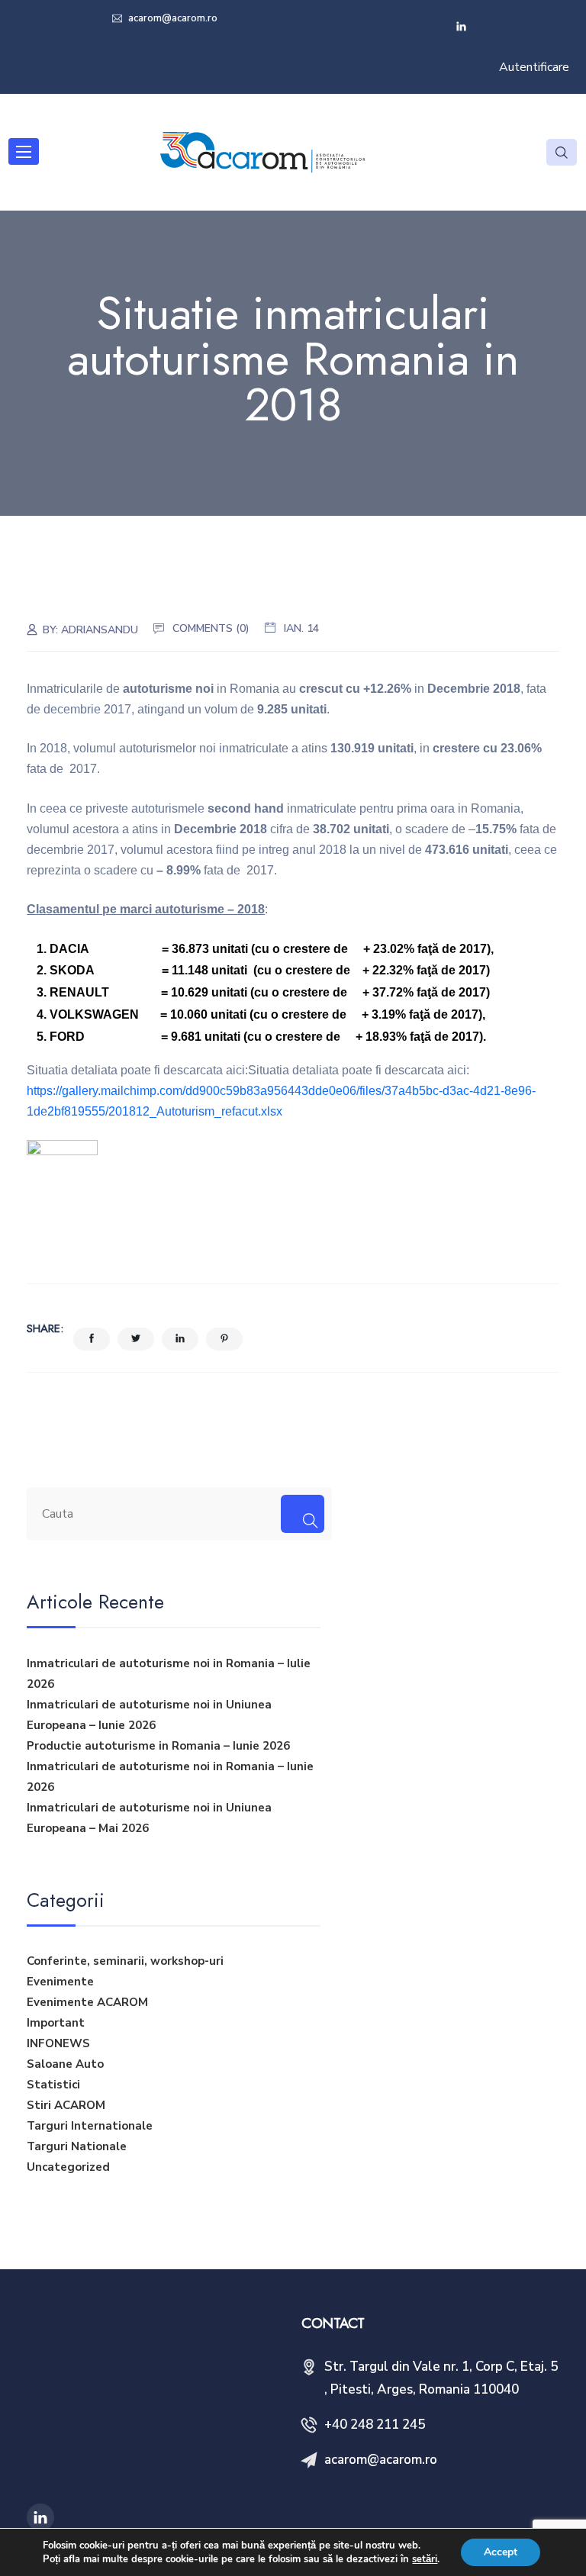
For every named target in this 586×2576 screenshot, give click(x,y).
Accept (501, 2552)
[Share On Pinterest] (224, 1339)
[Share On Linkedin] (180, 1339)
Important (56, 2023)
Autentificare (534, 67)
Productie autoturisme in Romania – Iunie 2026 (158, 1746)
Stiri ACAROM (66, 2105)
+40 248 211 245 (375, 2425)
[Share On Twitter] (136, 1339)
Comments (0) (211, 628)
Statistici (53, 2085)
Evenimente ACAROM (87, 2002)
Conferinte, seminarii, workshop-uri (125, 1961)
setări (425, 2559)
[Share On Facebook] (92, 1339)
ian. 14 (301, 628)
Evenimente (60, 1982)
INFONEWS (58, 2043)
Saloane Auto (65, 2064)
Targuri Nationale (77, 2146)
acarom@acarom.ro (172, 18)
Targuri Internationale (90, 2126)
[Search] (303, 1514)
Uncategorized (68, 2167)
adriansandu (100, 630)
